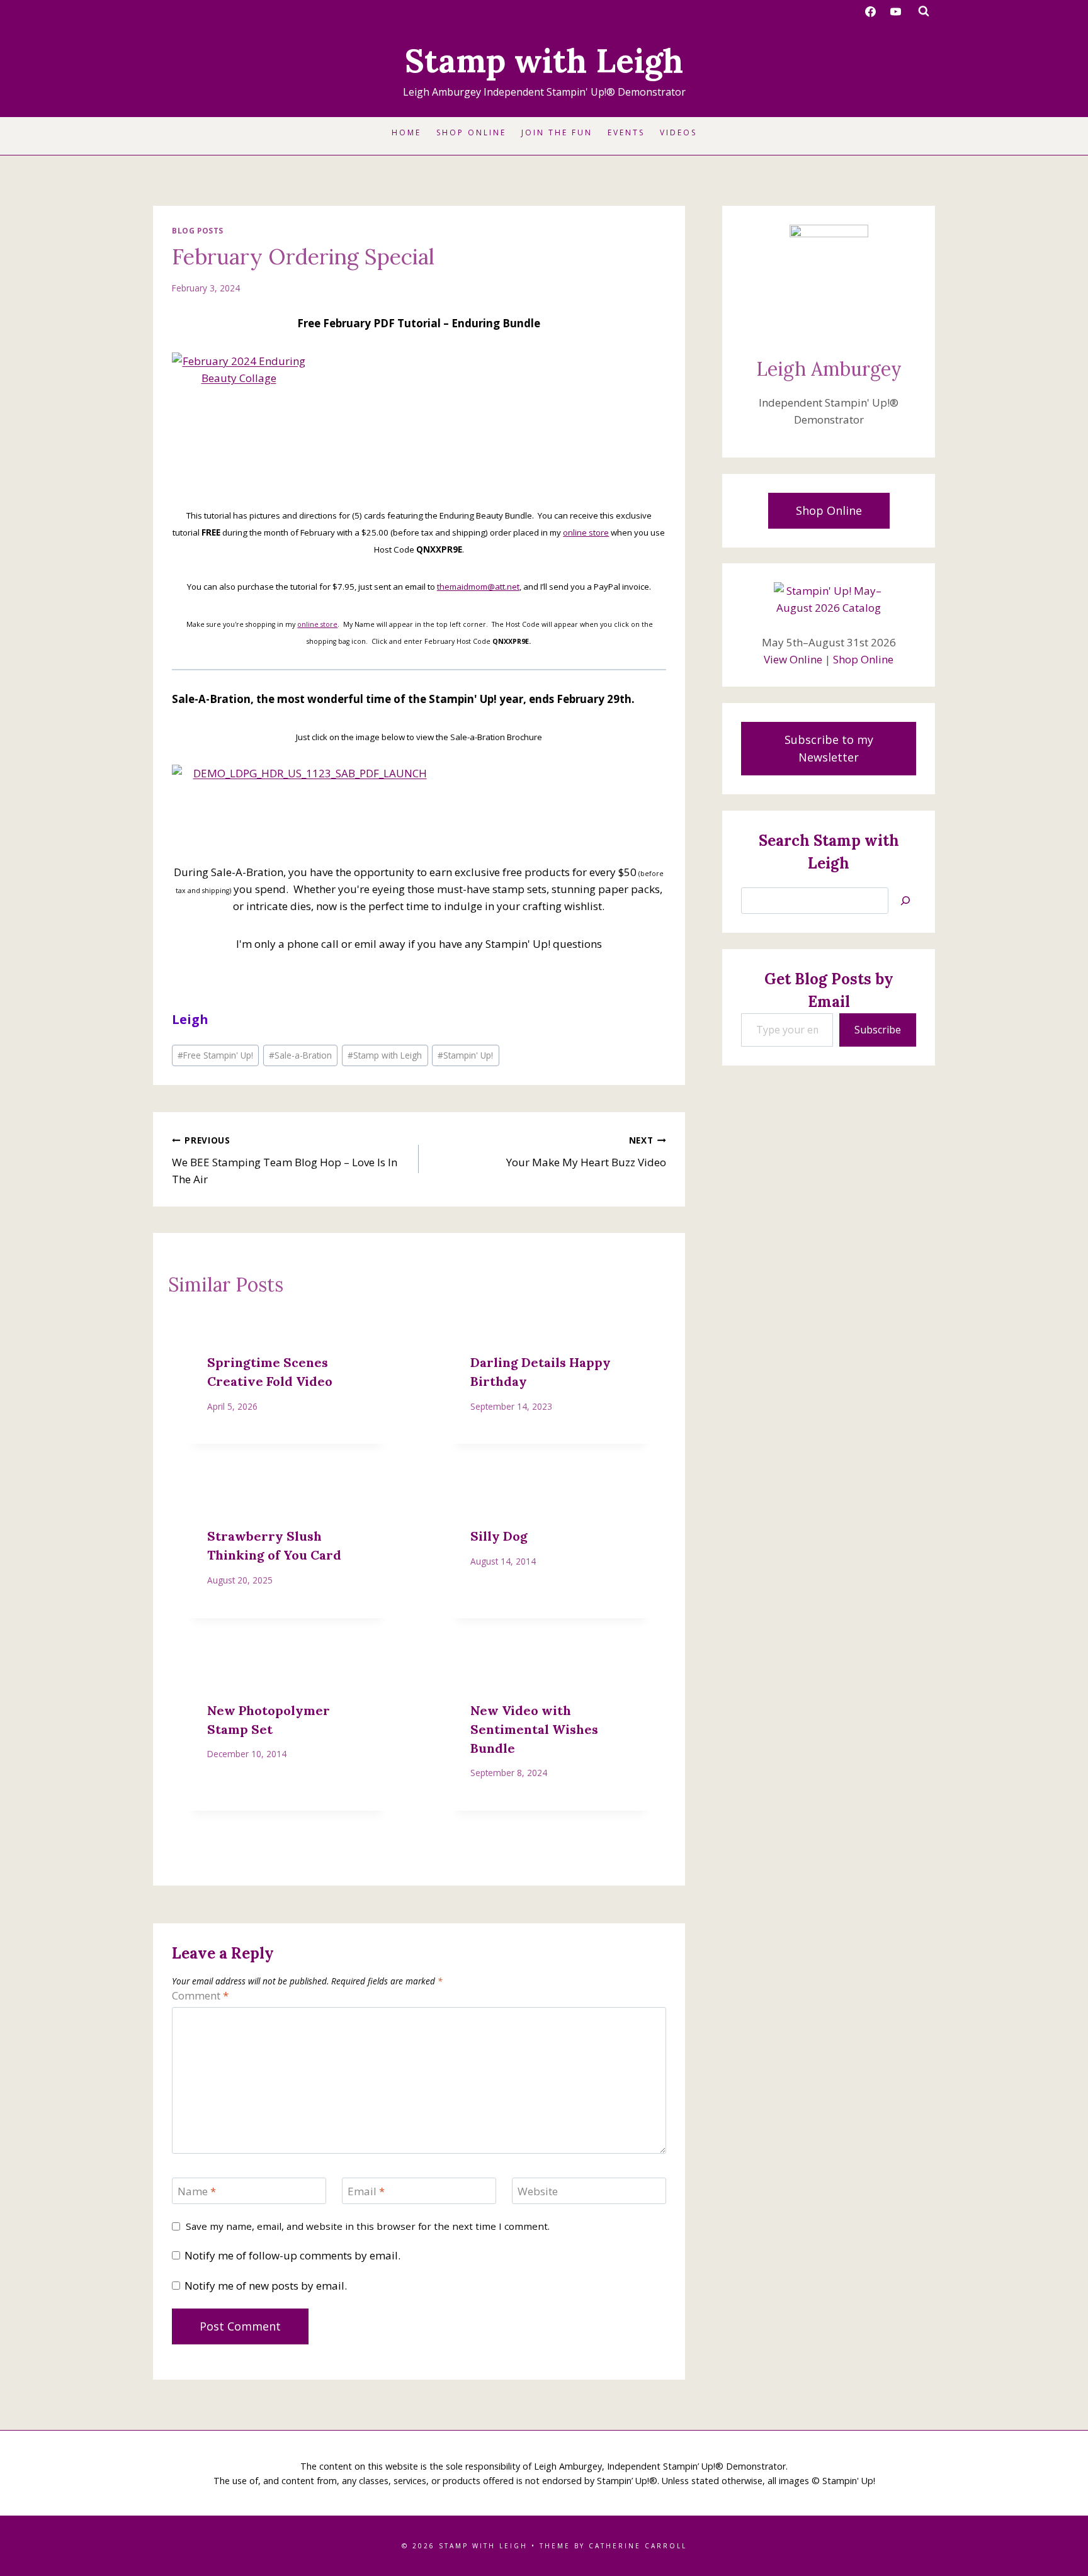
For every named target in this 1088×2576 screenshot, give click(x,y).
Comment (200, 1996)
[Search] (905, 901)
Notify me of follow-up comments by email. (292, 2256)
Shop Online (471, 132)
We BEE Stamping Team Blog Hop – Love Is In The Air (285, 1160)
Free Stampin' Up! (215, 1055)
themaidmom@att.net (478, 587)
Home (406, 132)
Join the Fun (557, 132)
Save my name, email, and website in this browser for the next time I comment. (368, 2226)
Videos (678, 132)
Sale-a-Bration (300, 1055)
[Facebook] (871, 11)
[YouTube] (895, 11)
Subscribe (878, 1030)
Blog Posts (198, 230)
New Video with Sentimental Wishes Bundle (534, 1729)
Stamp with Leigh (385, 1055)
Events (626, 132)
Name (197, 2191)
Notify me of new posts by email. (266, 2286)
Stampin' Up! (465, 1055)
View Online (793, 659)
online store (586, 532)
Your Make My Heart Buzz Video (586, 1152)
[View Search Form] (924, 11)
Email (366, 2191)
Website (538, 2191)
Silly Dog (499, 1536)
